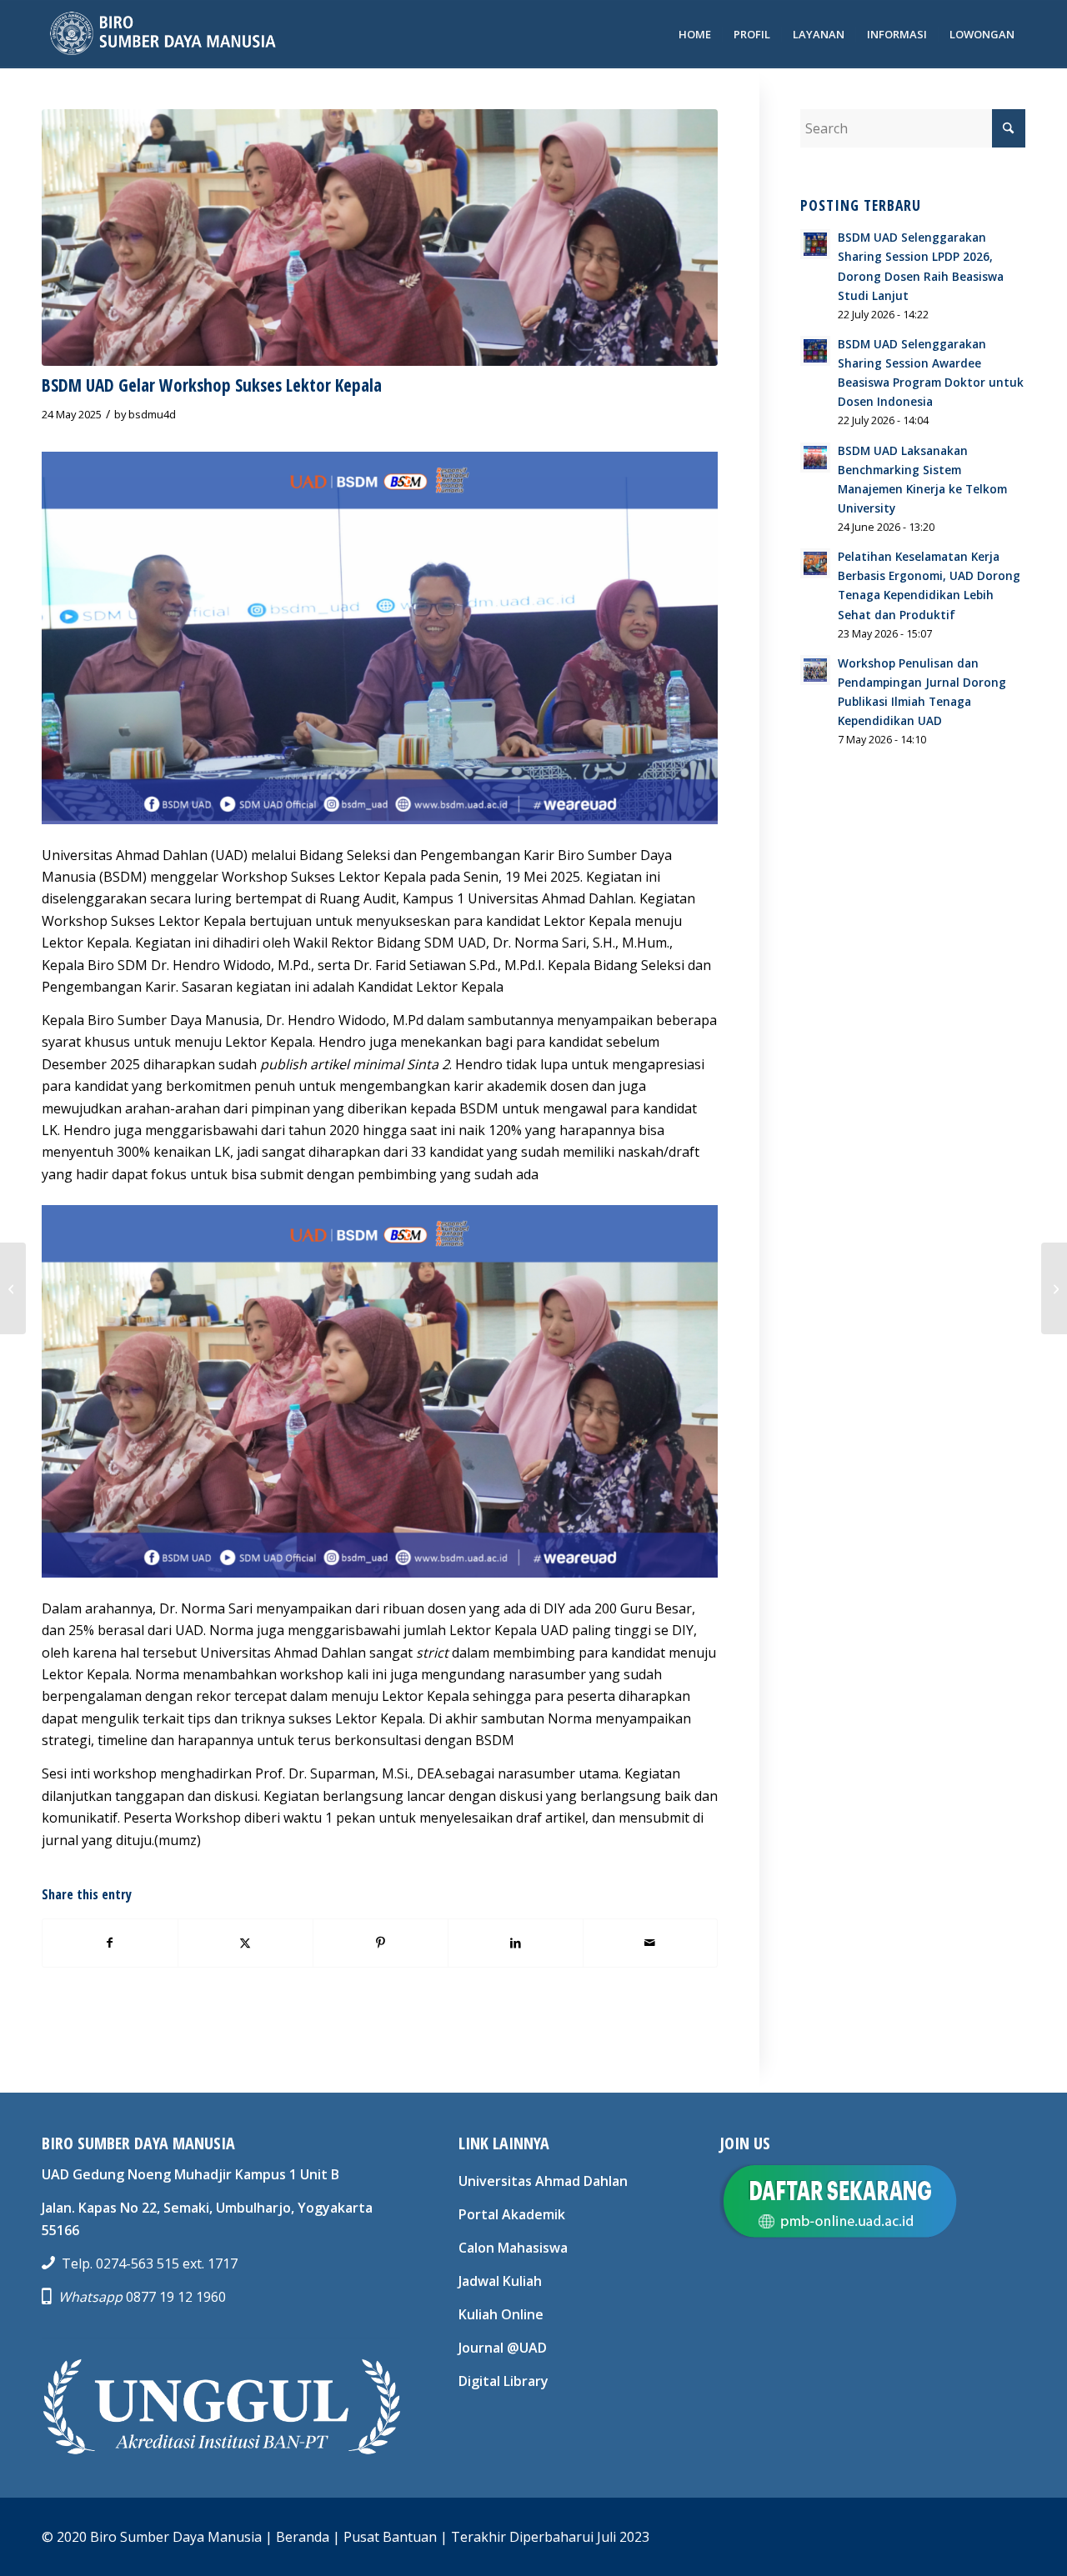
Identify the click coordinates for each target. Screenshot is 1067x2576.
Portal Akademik (512, 2214)
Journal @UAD (503, 2348)
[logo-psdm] (161, 34)
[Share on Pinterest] (381, 1943)
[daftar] (838, 2201)
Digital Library (503, 2381)
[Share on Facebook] (110, 1943)
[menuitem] (695, 34)
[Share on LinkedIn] (516, 1943)
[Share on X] (245, 1943)
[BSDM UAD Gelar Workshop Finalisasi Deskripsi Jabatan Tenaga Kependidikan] (1054, 1288)
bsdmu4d (152, 414)
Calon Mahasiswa (513, 2248)
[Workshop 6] (380, 238)
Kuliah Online (501, 2314)
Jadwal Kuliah (500, 2281)
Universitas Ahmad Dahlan (543, 2181)
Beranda (303, 2537)
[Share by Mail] (651, 1943)
